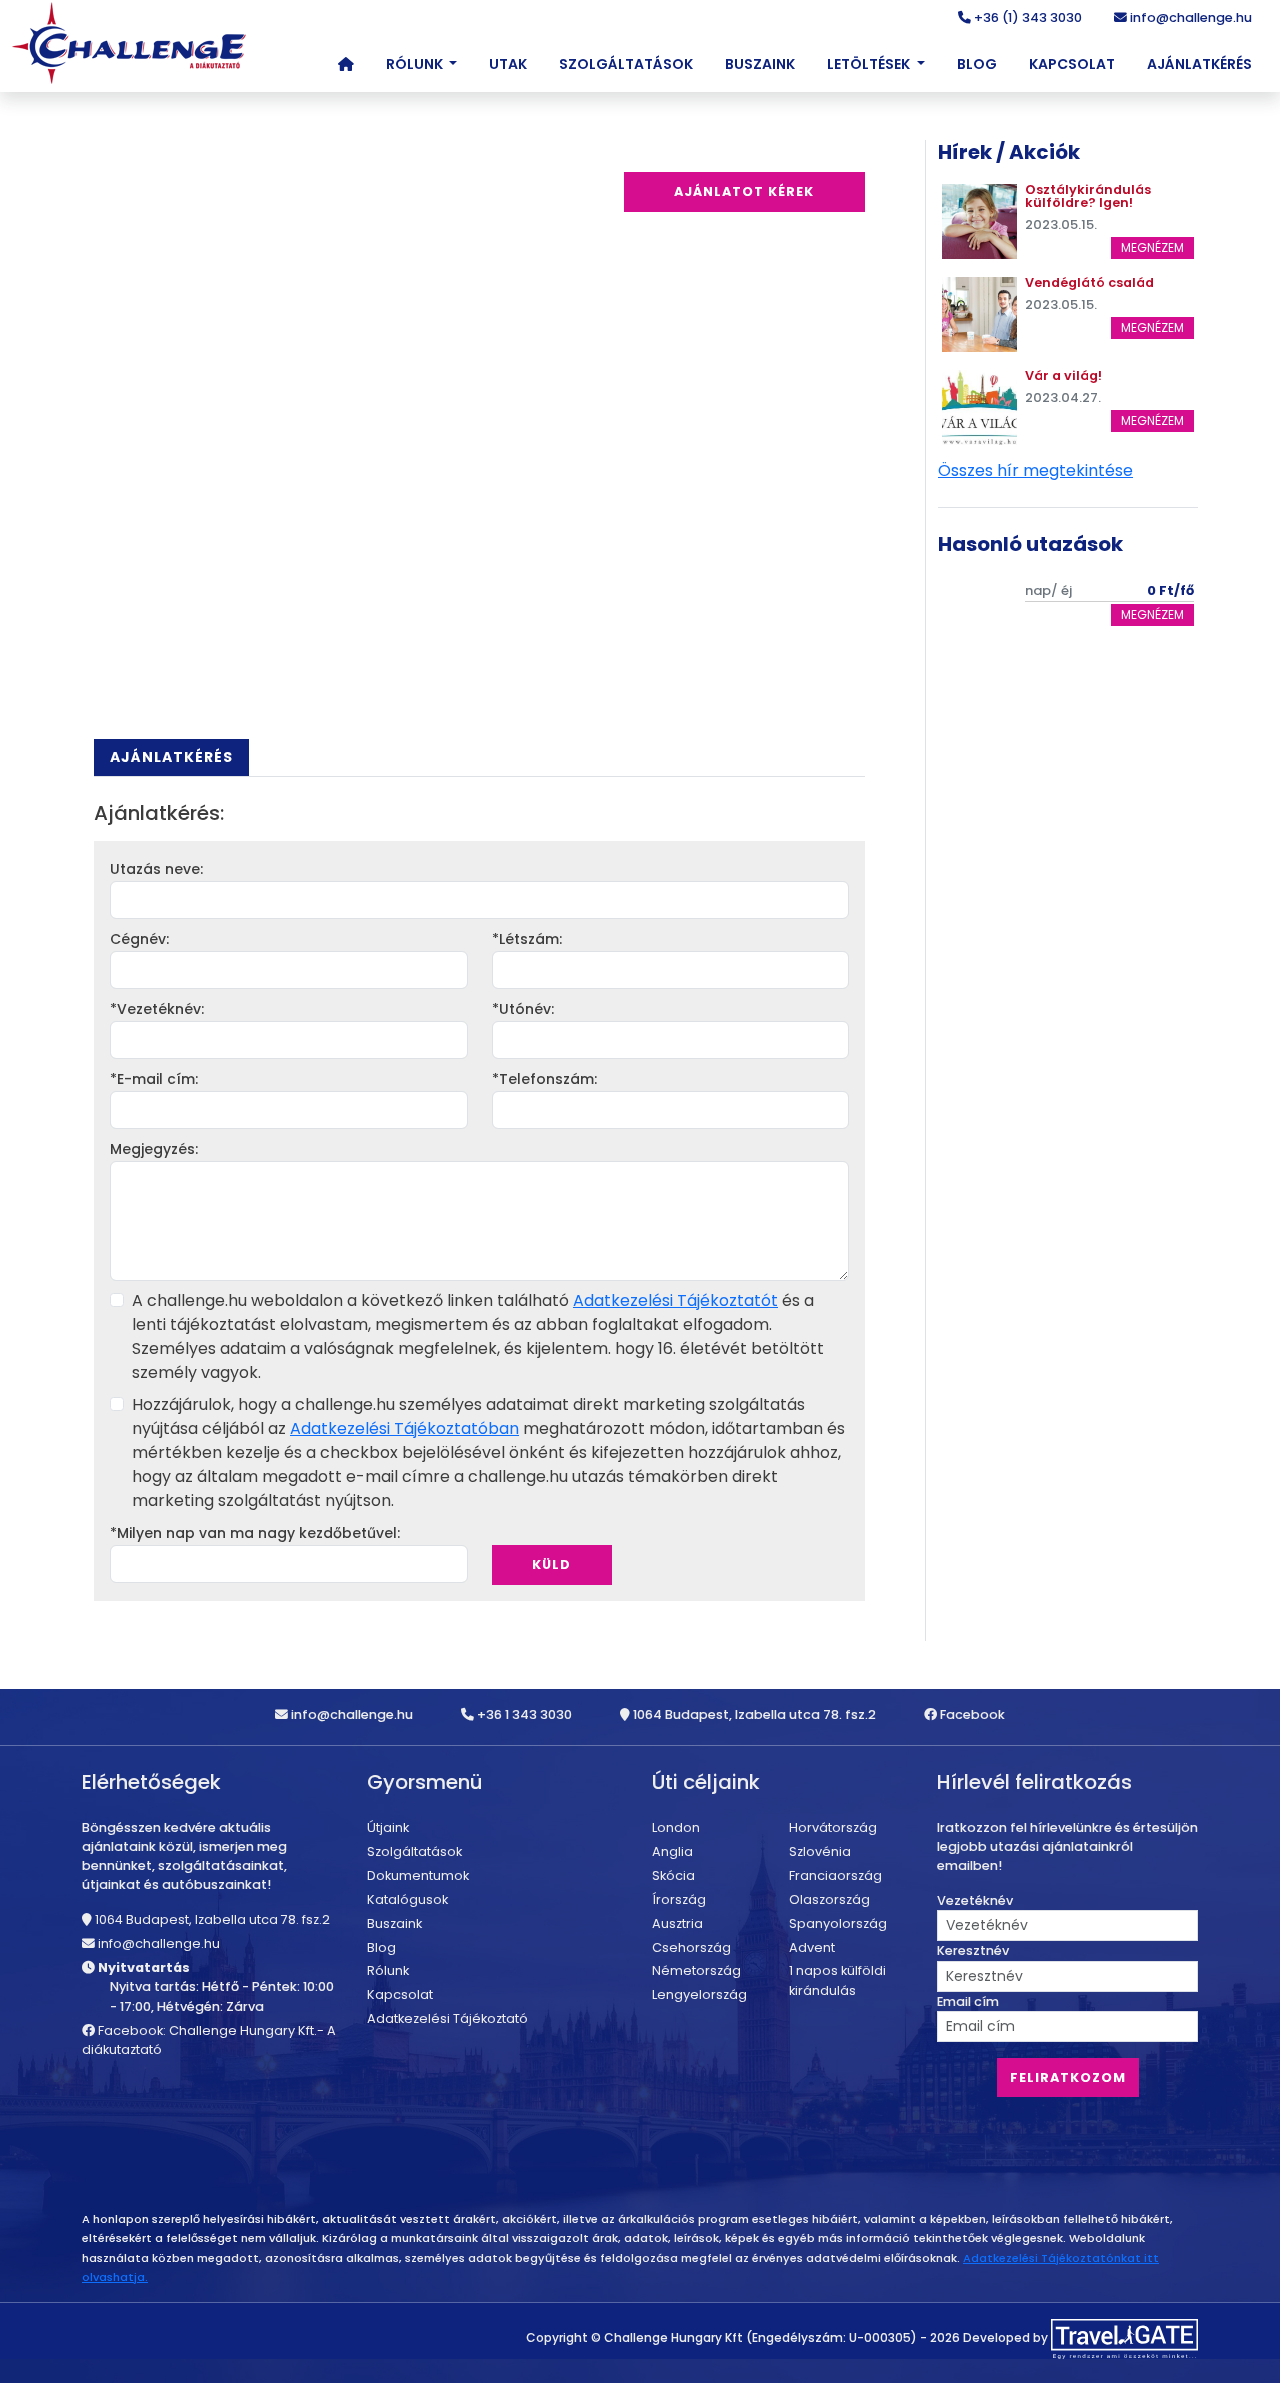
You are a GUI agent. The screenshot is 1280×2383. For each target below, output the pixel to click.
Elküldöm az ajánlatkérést (586, 1533)
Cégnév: (139, 939)
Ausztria (677, 1923)
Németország (696, 1970)
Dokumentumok (418, 1875)
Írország (679, 1899)
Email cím (968, 2001)
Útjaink (388, 1827)
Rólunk (388, 1970)
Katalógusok (407, 1899)
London (676, 1827)
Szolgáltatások (626, 64)
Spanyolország (838, 1923)
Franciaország (835, 1875)
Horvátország (833, 1827)
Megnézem (1152, 247)
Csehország (691, 1947)
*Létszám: (527, 939)
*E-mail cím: (154, 1079)
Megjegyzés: (154, 1149)
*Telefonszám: (544, 1079)
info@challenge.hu (1189, 17)
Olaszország (829, 1899)
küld (551, 1564)
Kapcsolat (1072, 64)
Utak (508, 64)
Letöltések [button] (870, 64)
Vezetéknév (975, 1900)
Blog (977, 64)
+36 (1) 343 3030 (1026, 17)
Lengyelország (699, 1994)
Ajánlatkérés (1199, 64)
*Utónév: (523, 1009)
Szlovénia (820, 1851)
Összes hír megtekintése (1035, 470)
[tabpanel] (479, 1201)
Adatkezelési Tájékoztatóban (404, 1428)
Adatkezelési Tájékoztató (447, 2018)
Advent (812, 1947)
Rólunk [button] (416, 64)
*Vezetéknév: (157, 1009)
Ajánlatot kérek (744, 191)
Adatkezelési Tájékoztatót (675, 1300)
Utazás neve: (156, 869)
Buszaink (760, 64)
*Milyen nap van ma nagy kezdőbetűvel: (255, 1533)
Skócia (673, 1875)
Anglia (672, 1851)
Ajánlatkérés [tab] (171, 757)
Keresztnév (973, 1950)
